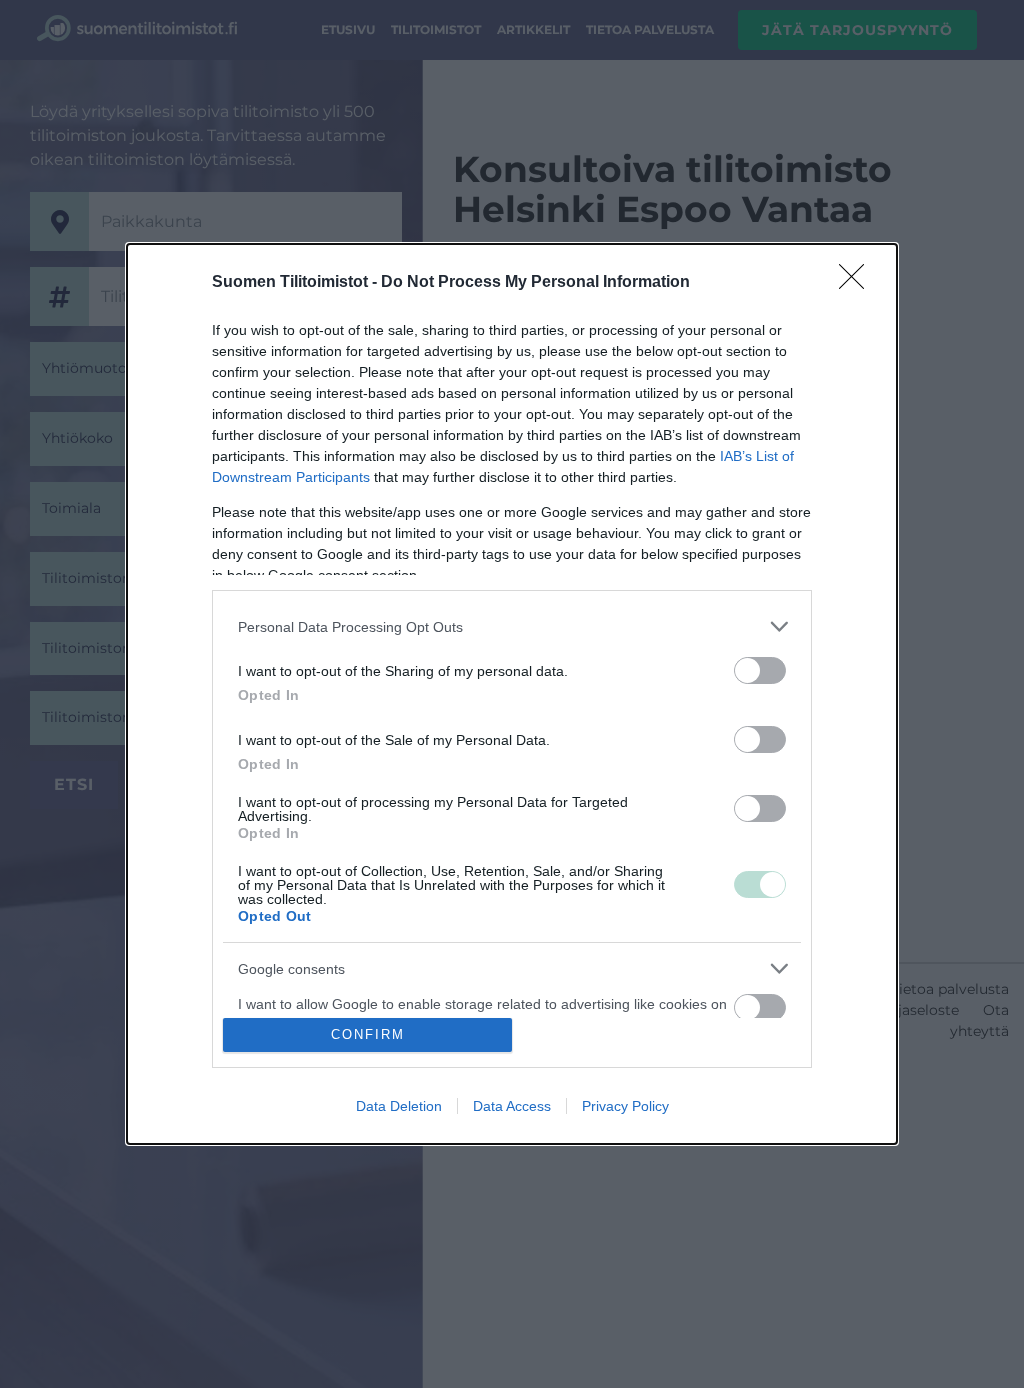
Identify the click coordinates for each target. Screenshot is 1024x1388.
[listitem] (512, 626)
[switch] (760, 670)
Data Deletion (399, 1106)
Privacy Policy (625, 1106)
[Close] (858, 283)
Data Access (512, 1106)
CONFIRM (368, 1034)
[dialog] (512, 693)
